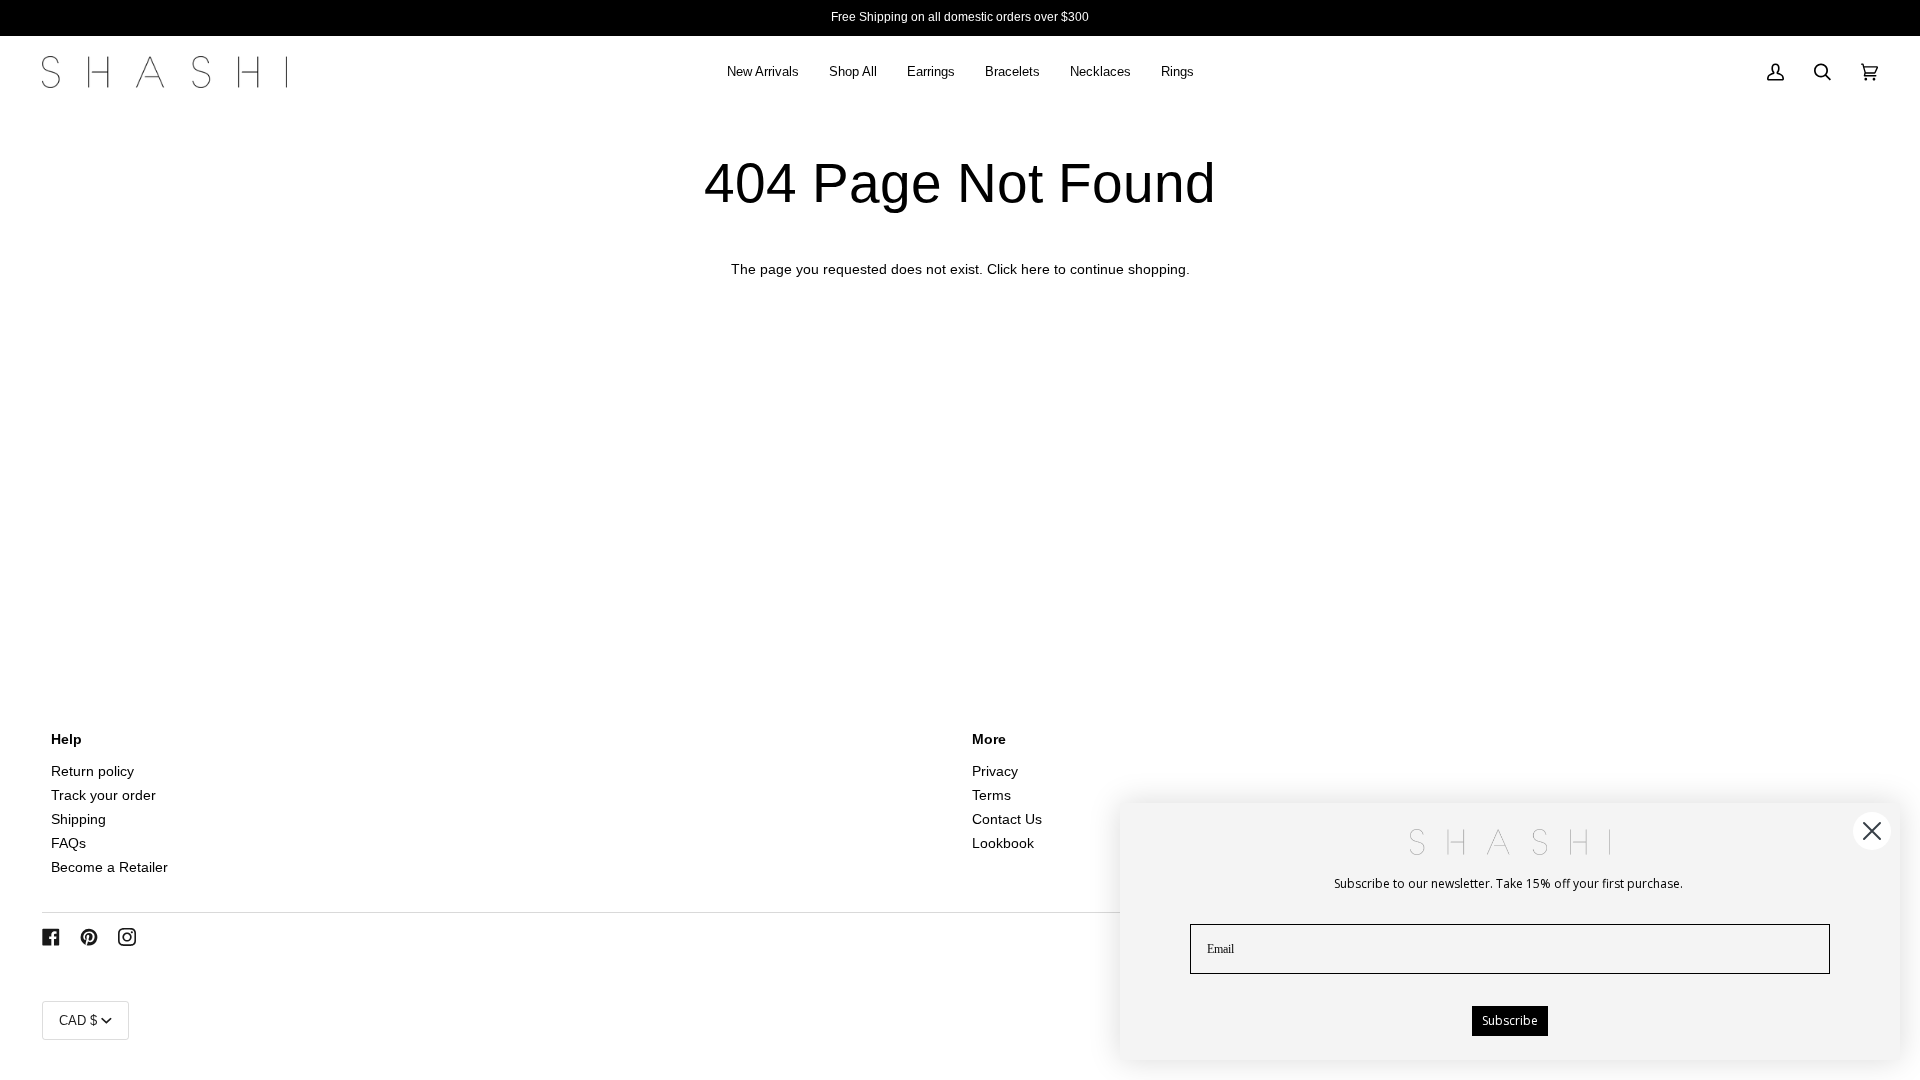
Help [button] (66, 739)
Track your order (103, 795)
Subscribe (1510, 1020)
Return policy (92, 771)
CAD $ (78, 1020)
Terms (991, 795)
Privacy (995, 771)
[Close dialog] (1872, 831)
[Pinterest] (89, 937)
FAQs (68, 843)
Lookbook (1003, 843)
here (1035, 269)
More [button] (989, 739)
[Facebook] (51, 937)
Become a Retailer (109, 867)
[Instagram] (127, 937)
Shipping (78, 819)
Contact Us (1007, 819)
